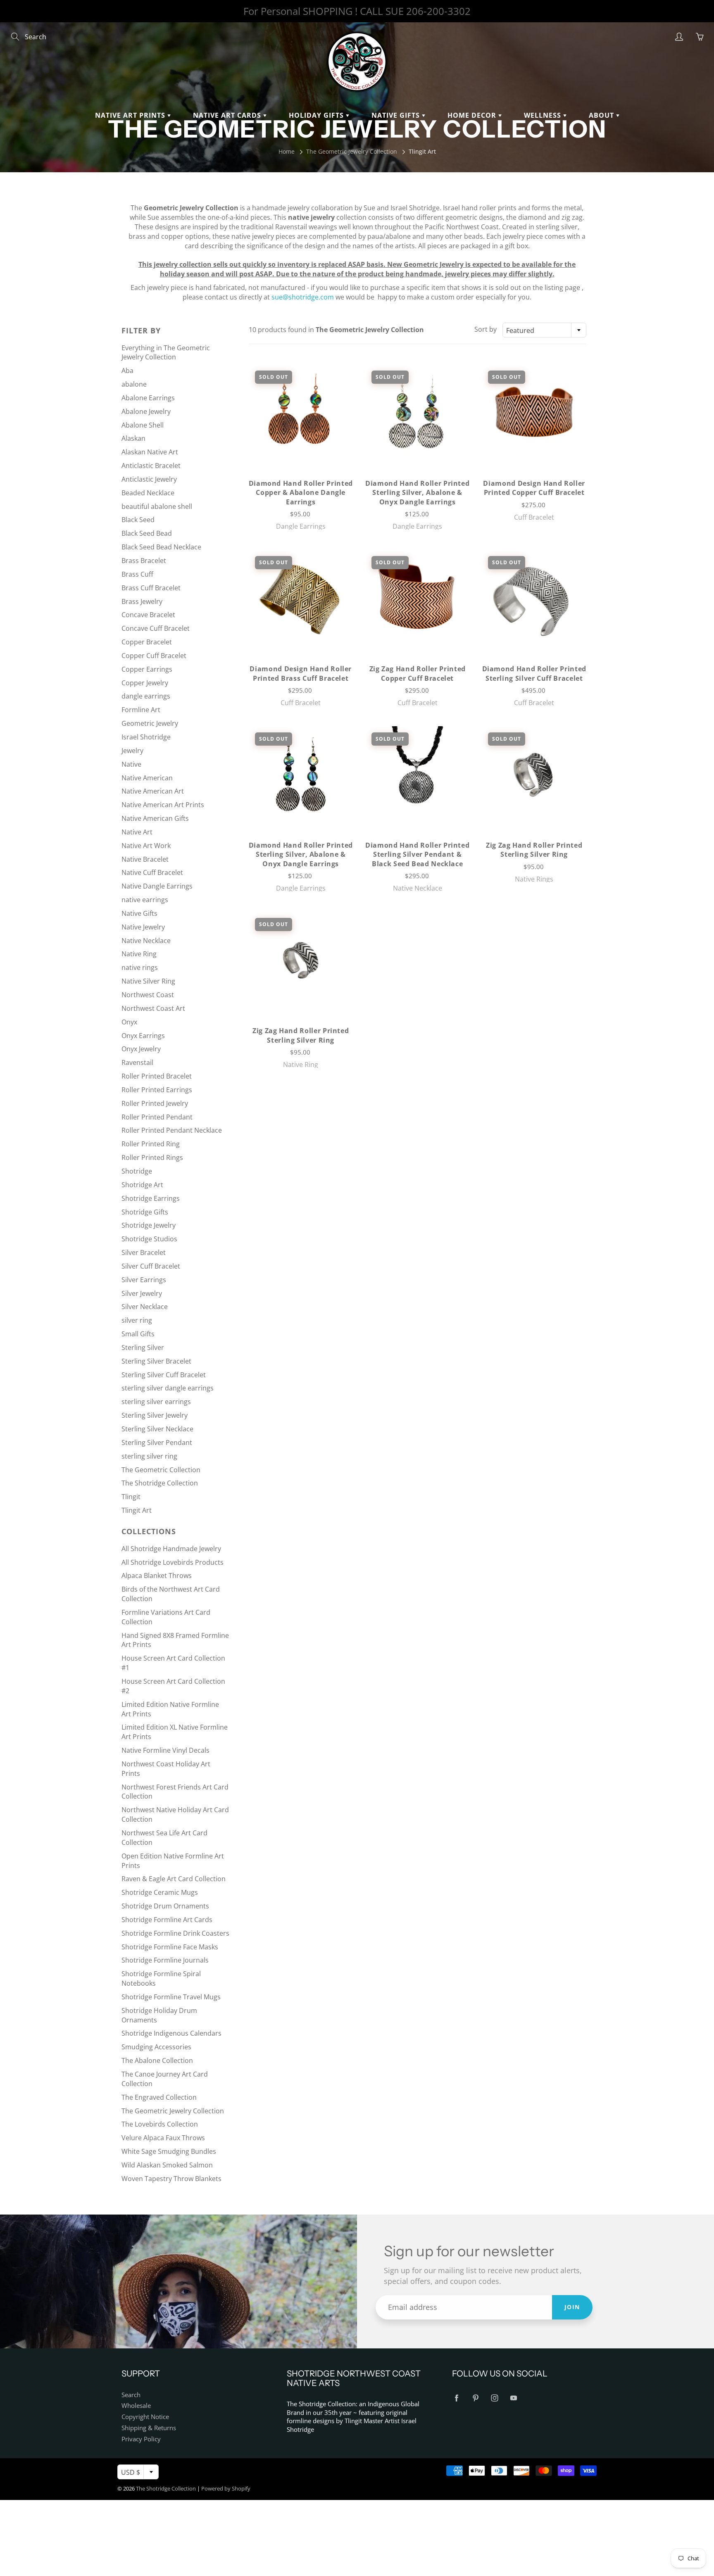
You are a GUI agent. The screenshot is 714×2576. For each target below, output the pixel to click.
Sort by (486, 329)
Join (572, 2307)
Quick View (301, 412)
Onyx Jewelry (141, 1049)
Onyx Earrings (143, 1036)
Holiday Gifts (317, 115)
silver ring (137, 1320)
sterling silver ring (149, 1456)
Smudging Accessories (156, 2047)
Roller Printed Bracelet (157, 1076)
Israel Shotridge (146, 737)
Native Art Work (146, 846)
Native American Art (153, 791)
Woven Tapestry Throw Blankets (171, 2179)
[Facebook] (456, 2398)
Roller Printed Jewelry (155, 1103)
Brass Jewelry (142, 601)
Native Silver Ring (148, 981)
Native (131, 764)
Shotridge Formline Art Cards (167, 1920)
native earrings (145, 900)
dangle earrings (146, 696)
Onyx (129, 1022)
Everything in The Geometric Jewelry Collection (166, 353)
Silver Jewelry (142, 1293)
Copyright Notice (145, 2417)
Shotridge (137, 1171)
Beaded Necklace (148, 493)
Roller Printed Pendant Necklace (172, 1130)
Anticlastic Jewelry (149, 479)
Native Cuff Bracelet (152, 872)
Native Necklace (146, 941)
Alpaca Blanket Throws (157, 1576)
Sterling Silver (143, 1347)
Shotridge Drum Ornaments (165, 1906)
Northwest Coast (148, 995)
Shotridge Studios (149, 1239)
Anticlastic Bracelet (151, 466)
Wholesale (136, 2406)
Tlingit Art (137, 1510)
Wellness (544, 115)
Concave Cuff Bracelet (156, 628)
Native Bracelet (145, 859)
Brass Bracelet (144, 561)
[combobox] (544, 330)
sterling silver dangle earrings (168, 1388)
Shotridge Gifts (145, 1212)
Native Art (137, 832)
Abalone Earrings (148, 398)
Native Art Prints (131, 115)
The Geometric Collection (161, 1470)
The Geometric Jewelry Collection (352, 151)
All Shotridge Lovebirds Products (173, 1562)
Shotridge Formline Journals (165, 1960)
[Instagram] (494, 2398)
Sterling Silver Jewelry (155, 1415)
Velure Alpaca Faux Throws (163, 2138)
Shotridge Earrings (151, 1198)
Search (131, 2395)
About (602, 115)
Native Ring (139, 954)
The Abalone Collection (157, 2060)
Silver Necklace (145, 1307)
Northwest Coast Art (153, 1008)
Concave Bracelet (148, 615)
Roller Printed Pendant (157, 1117)
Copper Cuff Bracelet (154, 656)
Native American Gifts (155, 818)
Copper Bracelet (147, 642)
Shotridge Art (142, 1185)
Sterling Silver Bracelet (156, 1361)
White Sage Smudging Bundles (169, 2151)
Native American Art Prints (163, 805)
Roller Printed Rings (152, 1157)
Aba (127, 371)
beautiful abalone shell (157, 506)
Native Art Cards (228, 115)
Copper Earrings (147, 669)
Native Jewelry (143, 927)
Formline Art (141, 710)
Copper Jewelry (145, 683)
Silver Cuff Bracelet (151, 1266)
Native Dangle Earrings (157, 886)
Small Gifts (138, 1334)
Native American (147, 778)
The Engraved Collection (159, 2097)
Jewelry (132, 751)
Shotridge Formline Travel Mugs (171, 1997)
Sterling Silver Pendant (157, 1442)
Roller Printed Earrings (157, 1090)
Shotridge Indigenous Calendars (171, 2033)
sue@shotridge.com (303, 297)
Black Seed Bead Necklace (161, 547)
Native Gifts (397, 115)
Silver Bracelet (144, 1252)
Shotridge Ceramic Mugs (160, 1892)
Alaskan (133, 438)
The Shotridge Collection (160, 1483)
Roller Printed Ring (151, 1144)
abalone (134, 384)
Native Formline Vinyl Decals (165, 1750)
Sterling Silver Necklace (157, 1429)
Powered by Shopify (226, 2488)
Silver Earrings (144, 1280)
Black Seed (138, 520)
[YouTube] (513, 2398)
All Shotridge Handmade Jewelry (171, 1549)
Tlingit (131, 1497)
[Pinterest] (475, 2398)
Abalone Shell (143, 425)
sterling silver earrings (156, 1402)
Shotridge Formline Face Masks (170, 1947)
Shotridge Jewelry (149, 1225)
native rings (140, 967)
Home (287, 151)
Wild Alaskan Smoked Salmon (167, 2165)
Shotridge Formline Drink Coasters (175, 1933)
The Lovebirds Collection (160, 2124)
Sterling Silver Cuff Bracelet (164, 1375)
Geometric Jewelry (150, 723)
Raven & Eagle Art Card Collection (174, 1879)
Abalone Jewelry (146, 411)
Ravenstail (137, 1062)
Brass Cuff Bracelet (151, 588)
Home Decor (473, 115)
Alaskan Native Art (150, 452)
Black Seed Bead (147, 533)
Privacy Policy (141, 2439)
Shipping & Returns (149, 2428)
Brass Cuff (137, 574)
